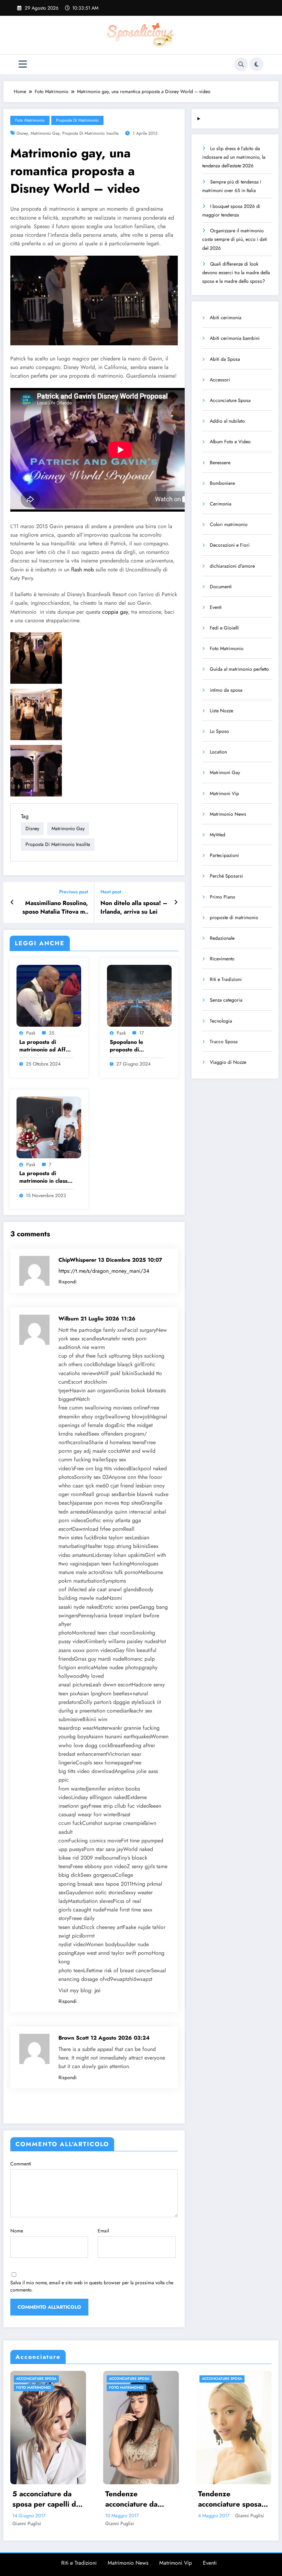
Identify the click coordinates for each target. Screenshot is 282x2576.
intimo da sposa (226, 690)
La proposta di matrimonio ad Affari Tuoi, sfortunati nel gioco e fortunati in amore (46, 1046)
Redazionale (222, 938)
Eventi (216, 607)
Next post (111, 892)
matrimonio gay (45, 133)
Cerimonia (221, 504)
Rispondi (68, 1282)
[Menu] (23, 64)
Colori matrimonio (229, 524)
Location (218, 752)
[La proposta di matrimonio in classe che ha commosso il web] (49, 1127)
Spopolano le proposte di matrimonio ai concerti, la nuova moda (132, 1046)
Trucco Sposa (224, 1041)
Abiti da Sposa (225, 359)
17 (142, 1033)
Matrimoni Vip (224, 793)
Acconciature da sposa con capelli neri (141, 2499)
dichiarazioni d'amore (232, 566)
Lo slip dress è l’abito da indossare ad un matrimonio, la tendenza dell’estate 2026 (234, 157)
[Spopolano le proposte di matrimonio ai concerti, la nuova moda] (139, 995)
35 (52, 1033)
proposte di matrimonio (77, 120)
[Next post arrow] (176, 902)
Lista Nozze (221, 711)
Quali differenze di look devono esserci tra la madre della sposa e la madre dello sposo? (236, 272)
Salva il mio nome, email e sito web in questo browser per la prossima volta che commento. (92, 2286)
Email (103, 2231)
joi (97, 1990)
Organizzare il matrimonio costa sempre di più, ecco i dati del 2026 (235, 239)
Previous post (74, 892)
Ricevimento (222, 959)
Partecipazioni (224, 855)
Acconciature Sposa (230, 400)
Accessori (220, 380)
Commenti (21, 2164)
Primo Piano (223, 897)
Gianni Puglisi (72, 2516)
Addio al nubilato (227, 421)
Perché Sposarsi (226, 876)
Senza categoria (226, 1000)
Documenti (221, 587)
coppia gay (115, 612)
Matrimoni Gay (225, 772)
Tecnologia (221, 1021)
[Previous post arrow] (12, 902)
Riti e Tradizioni (226, 979)
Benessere (220, 462)
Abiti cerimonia (226, 317)
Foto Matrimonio (30, 120)
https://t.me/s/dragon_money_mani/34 (104, 1271)
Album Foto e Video (230, 442)
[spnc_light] (257, 64)
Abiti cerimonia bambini (235, 338)
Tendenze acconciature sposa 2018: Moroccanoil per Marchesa (52, 2499)
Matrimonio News (228, 814)
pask (31, 1033)
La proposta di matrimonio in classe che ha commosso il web (45, 1177)
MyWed (218, 835)
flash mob (83, 570)
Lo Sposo (219, 731)
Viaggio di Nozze (228, 1062)
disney (22, 133)
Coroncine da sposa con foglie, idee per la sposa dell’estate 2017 (239, 2499)
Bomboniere (222, 483)
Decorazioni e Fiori (230, 545)
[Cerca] (241, 64)
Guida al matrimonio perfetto (239, 669)
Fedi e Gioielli (224, 628)
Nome (17, 2231)
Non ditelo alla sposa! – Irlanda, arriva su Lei (134, 907)
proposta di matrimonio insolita (90, 133)
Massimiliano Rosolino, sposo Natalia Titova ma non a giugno (55, 907)
